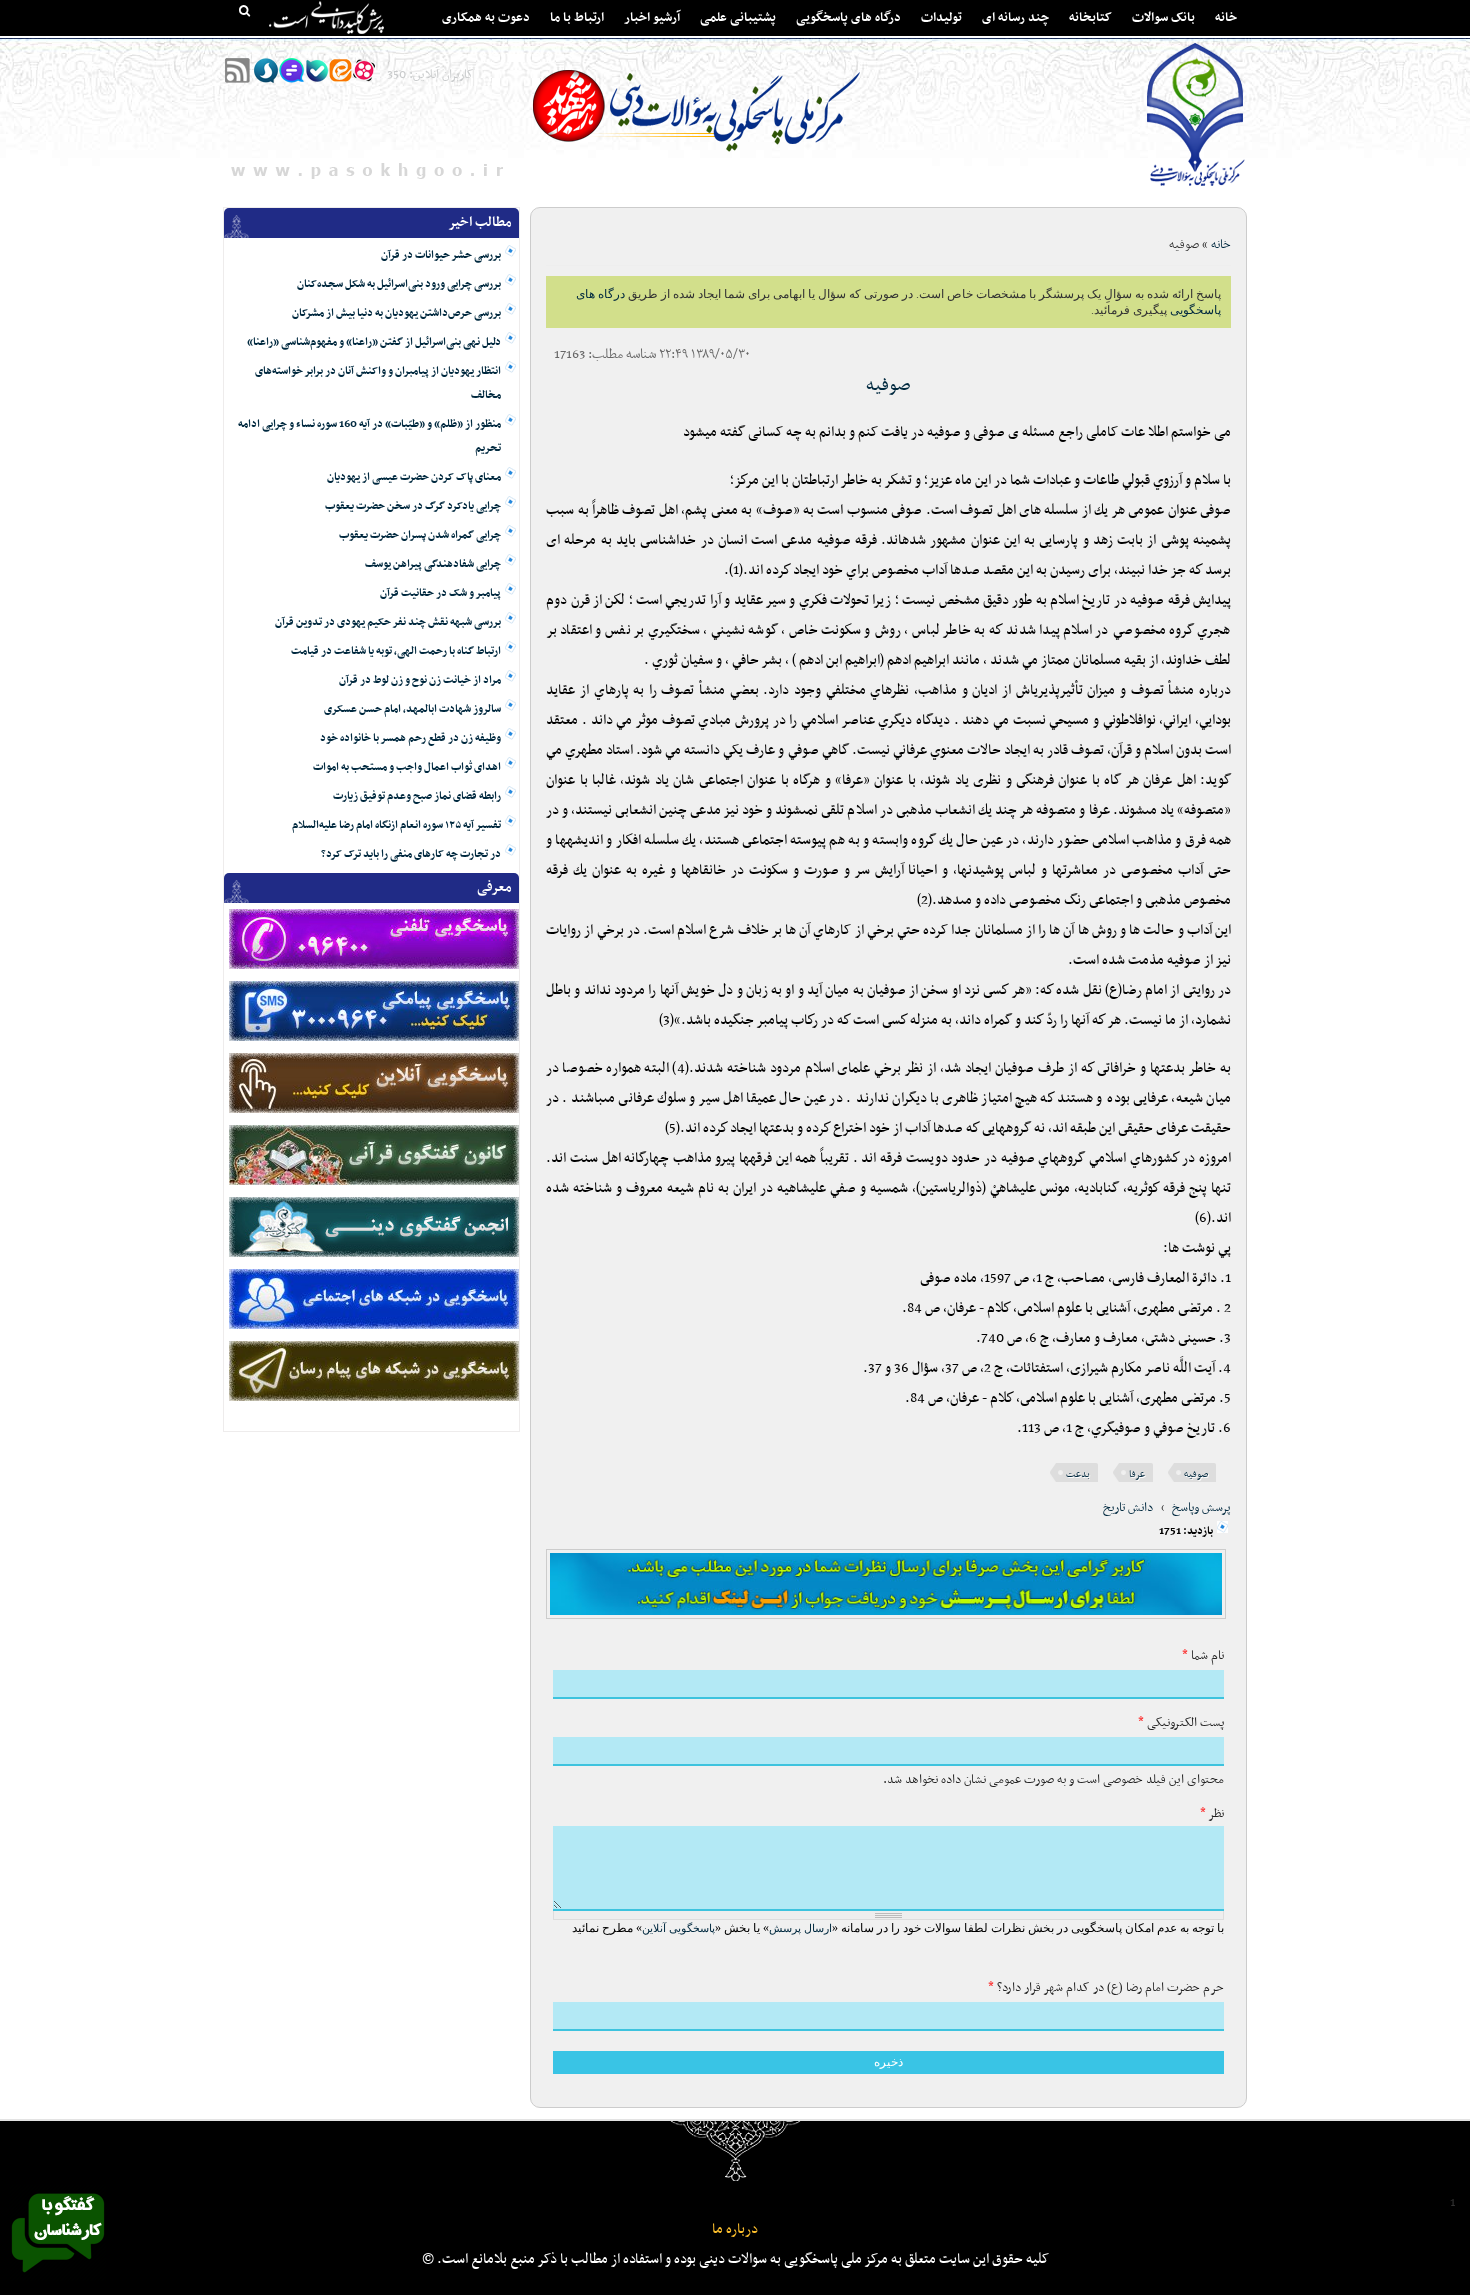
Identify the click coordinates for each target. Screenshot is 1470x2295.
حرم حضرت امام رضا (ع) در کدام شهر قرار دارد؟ (1106, 1988)
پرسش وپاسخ (1201, 1508)
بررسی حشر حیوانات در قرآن (441, 255)
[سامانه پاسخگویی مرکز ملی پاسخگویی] (58, 2278)
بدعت (1078, 1474)
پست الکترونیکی (1181, 1723)
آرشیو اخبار (652, 18)
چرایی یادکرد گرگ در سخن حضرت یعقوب (413, 506)
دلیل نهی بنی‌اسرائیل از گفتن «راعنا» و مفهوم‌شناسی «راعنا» (374, 342)
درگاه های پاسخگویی (848, 18)
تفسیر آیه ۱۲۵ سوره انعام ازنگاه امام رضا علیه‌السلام (396, 825)
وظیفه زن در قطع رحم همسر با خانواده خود (410, 738)
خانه (1226, 18)
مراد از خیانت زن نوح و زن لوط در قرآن (420, 680)
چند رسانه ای (1015, 18)
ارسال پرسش (800, 1928)
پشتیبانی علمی (738, 18)
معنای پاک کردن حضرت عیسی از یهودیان (414, 477)
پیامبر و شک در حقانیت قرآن (440, 593)
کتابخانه (1090, 18)
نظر (1212, 1814)
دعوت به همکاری (486, 18)
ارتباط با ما (577, 18)
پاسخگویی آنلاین (678, 1928)
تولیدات (941, 18)
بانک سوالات (1163, 18)
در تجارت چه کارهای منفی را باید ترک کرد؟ (411, 854)
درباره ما (735, 2229)
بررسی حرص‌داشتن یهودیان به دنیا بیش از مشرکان (396, 313)
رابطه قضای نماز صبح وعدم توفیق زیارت (417, 796)
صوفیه (888, 385)
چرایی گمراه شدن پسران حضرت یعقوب (420, 535)
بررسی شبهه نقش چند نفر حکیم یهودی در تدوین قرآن (388, 622)
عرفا (1137, 1474)
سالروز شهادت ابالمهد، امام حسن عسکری (412, 709)
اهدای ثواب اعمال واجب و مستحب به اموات (407, 767)
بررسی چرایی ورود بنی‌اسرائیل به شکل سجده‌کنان (399, 284)
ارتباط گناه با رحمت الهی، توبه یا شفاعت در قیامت (396, 651)
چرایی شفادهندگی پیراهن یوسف (433, 564)
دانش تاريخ (1128, 1508)
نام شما (1203, 1656)
